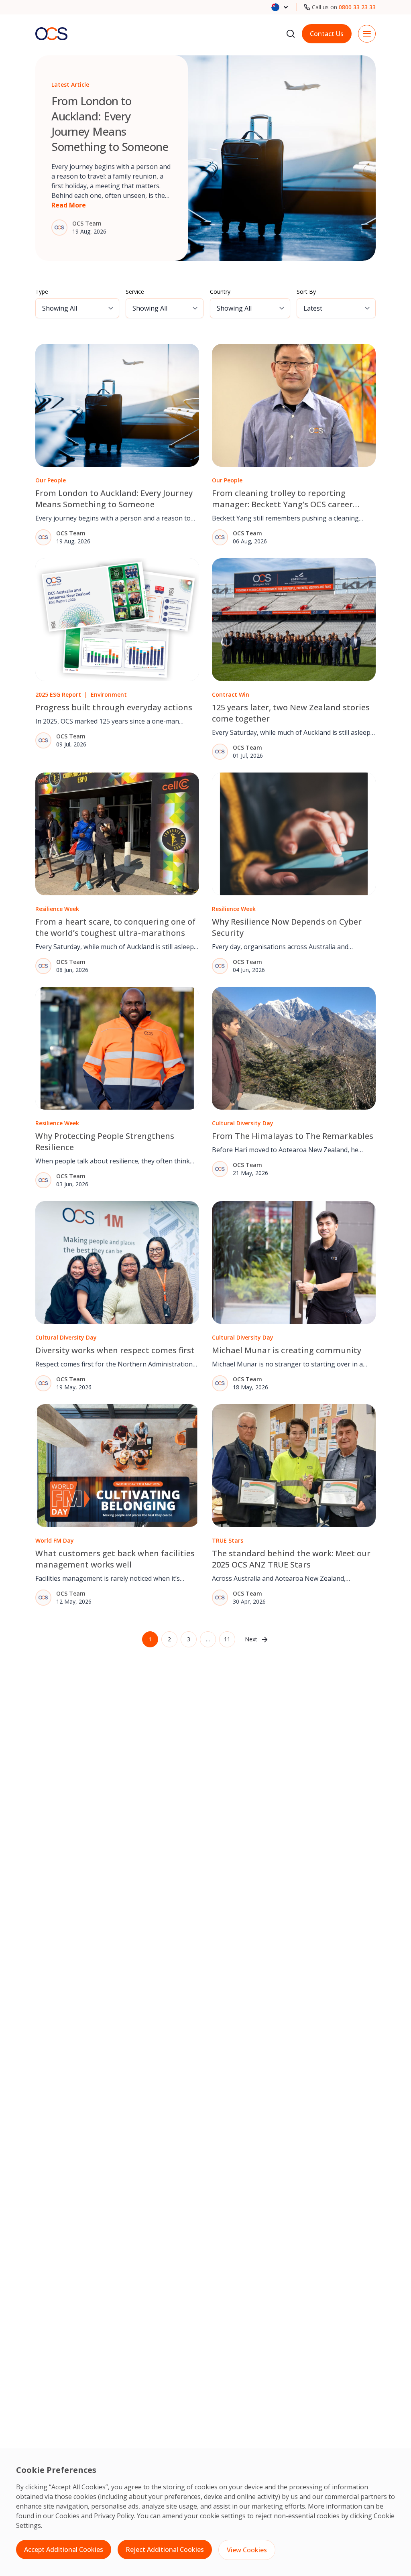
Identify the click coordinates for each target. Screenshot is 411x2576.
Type (42, 292)
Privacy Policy (114, 2516)
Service (135, 292)
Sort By (306, 292)
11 (227, 1639)
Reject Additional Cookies (165, 2550)
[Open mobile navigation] (367, 34)
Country (220, 292)
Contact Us (327, 34)
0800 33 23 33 (357, 7)
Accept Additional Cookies (64, 2550)
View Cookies (247, 2550)
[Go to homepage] (51, 34)
